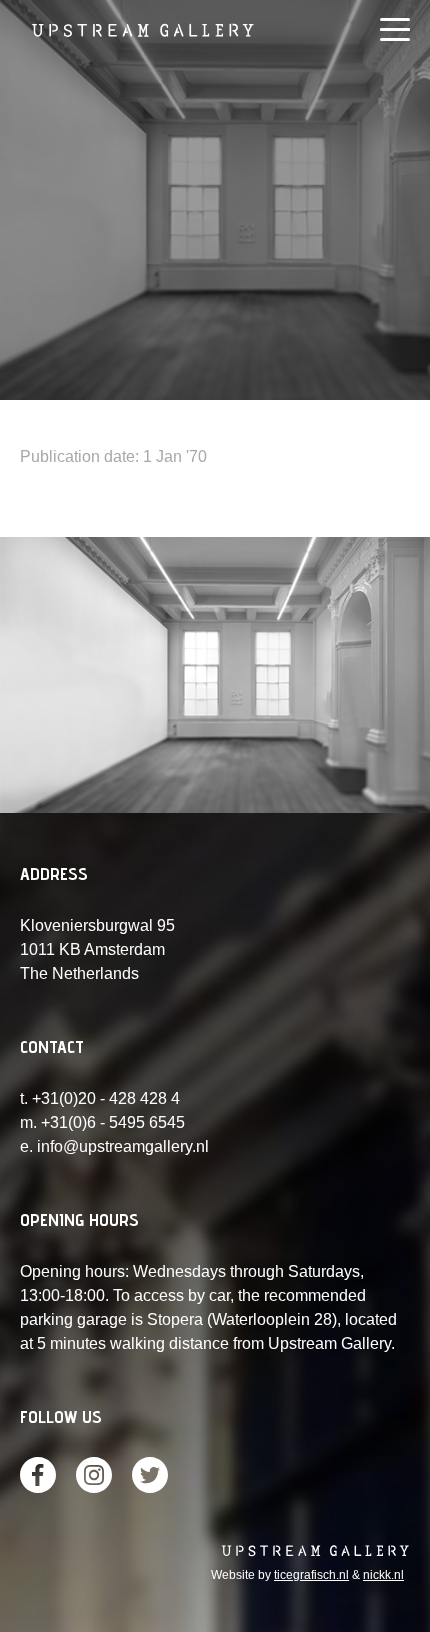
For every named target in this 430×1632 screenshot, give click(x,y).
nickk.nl (383, 1575)
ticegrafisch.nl (311, 1575)
